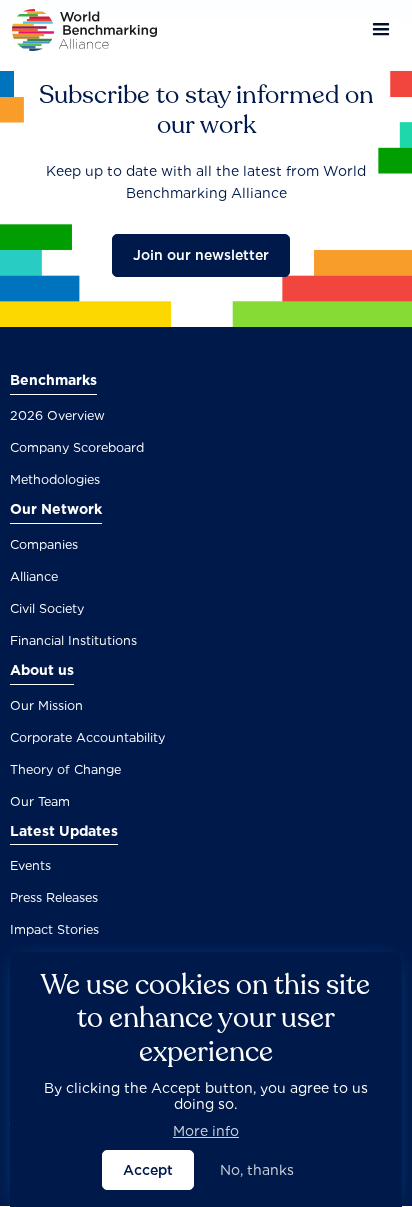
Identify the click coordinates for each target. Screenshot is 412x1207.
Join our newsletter (201, 255)
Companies (44, 544)
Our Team (40, 801)
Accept (148, 1170)
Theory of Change (65, 769)
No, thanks (257, 1170)
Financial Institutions (73, 640)
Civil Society (47, 608)
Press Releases (54, 897)
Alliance (34, 576)
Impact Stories (54, 929)
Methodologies (55, 479)
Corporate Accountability (87, 737)
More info (206, 1131)
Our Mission (46, 705)
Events (30, 865)
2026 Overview (57, 415)
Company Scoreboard (77, 447)
